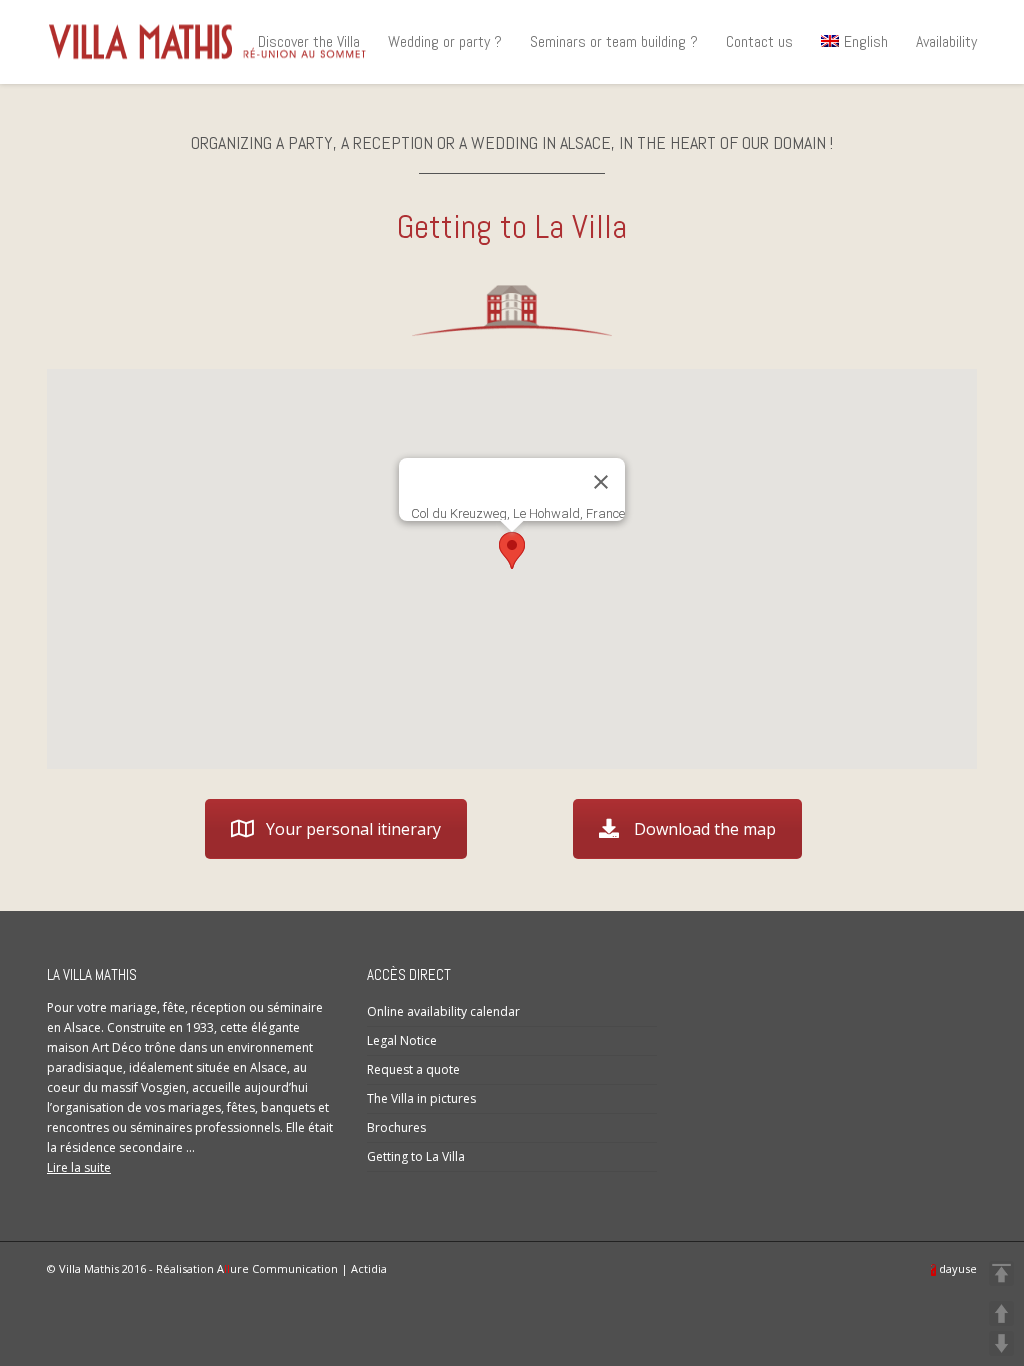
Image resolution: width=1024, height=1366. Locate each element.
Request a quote (413, 1069)
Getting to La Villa (416, 1156)
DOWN (1001, 1343)
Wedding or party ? (445, 41)
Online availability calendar (443, 1011)
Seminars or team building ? (614, 41)
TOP (1001, 1273)
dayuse (956, 1268)
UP (1001, 1313)
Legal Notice (402, 1040)
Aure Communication (277, 1268)
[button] (512, 550)
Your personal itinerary (353, 829)
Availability (946, 41)
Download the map (705, 829)
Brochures (396, 1127)
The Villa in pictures (424, 1098)
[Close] (601, 482)
